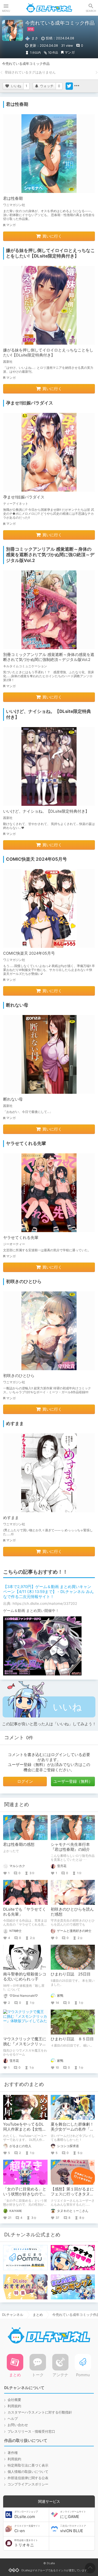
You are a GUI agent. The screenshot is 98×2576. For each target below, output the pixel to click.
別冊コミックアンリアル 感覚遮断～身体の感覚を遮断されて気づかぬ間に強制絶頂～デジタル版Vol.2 (49, 657)
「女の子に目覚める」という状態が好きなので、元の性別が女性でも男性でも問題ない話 (25, 2197)
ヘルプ (13, 2419)
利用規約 (14, 2406)
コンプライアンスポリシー (28, 2484)
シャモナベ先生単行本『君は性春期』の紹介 (70, 1847)
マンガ (70, 52)
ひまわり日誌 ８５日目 (72, 2039)
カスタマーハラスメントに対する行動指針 (40, 2412)
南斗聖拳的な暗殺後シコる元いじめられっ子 (25, 1977)
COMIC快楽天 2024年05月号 (29, 953)
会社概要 (14, 2400)
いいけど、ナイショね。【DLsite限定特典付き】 (46, 811)
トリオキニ (26, 2543)
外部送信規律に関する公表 (28, 2478)
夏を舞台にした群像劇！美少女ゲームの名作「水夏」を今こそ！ (72, 2129)
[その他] (77, 86)
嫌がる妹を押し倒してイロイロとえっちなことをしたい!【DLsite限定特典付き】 (48, 353)
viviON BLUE (73, 2529)
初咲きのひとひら (19, 1376)
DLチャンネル (49, 8)
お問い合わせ (18, 2425)
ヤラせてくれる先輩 (21, 1238)
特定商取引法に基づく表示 (28, 2465)
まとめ (38, 2315)
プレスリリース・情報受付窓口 (31, 2432)
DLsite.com (26, 2515)
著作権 (13, 2453)
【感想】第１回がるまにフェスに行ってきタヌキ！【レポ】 (72, 2194)
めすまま (11, 1518)
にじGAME (73, 2515)
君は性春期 (13, 198)
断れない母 (13, 1099)
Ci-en (27, 2529)
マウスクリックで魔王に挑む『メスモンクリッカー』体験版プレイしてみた (25, 2046)
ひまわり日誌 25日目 (71, 1974)
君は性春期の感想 (19, 1844)
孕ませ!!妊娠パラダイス (24, 497)
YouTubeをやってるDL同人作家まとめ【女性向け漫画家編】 (25, 2129)
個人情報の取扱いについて (28, 2472)
